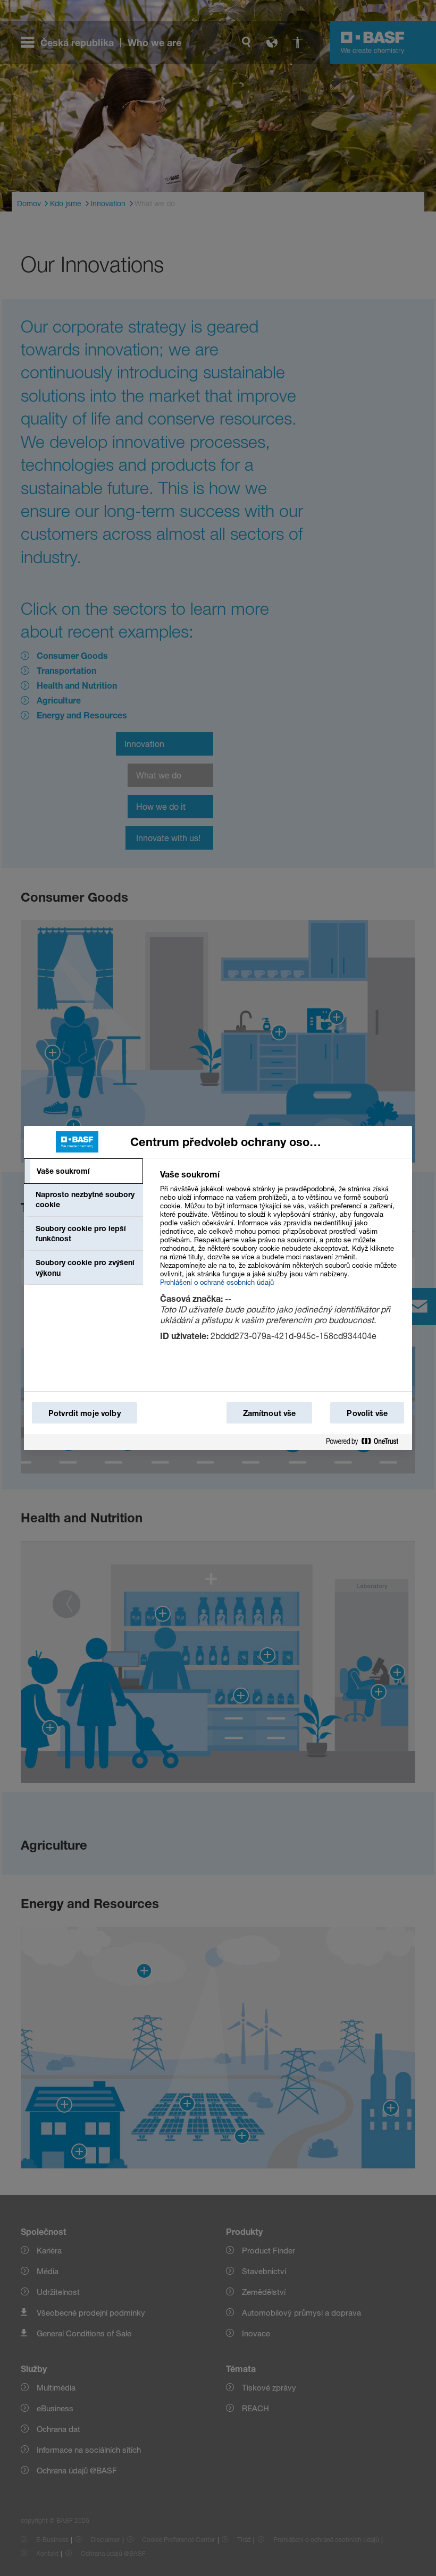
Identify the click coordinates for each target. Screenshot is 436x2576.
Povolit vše (367, 1413)
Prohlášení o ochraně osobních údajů (217, 1282)
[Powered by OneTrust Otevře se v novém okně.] (366, 1442)
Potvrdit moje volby (85, 1413)
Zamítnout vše (270, 1413)
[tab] (83, 1171)
